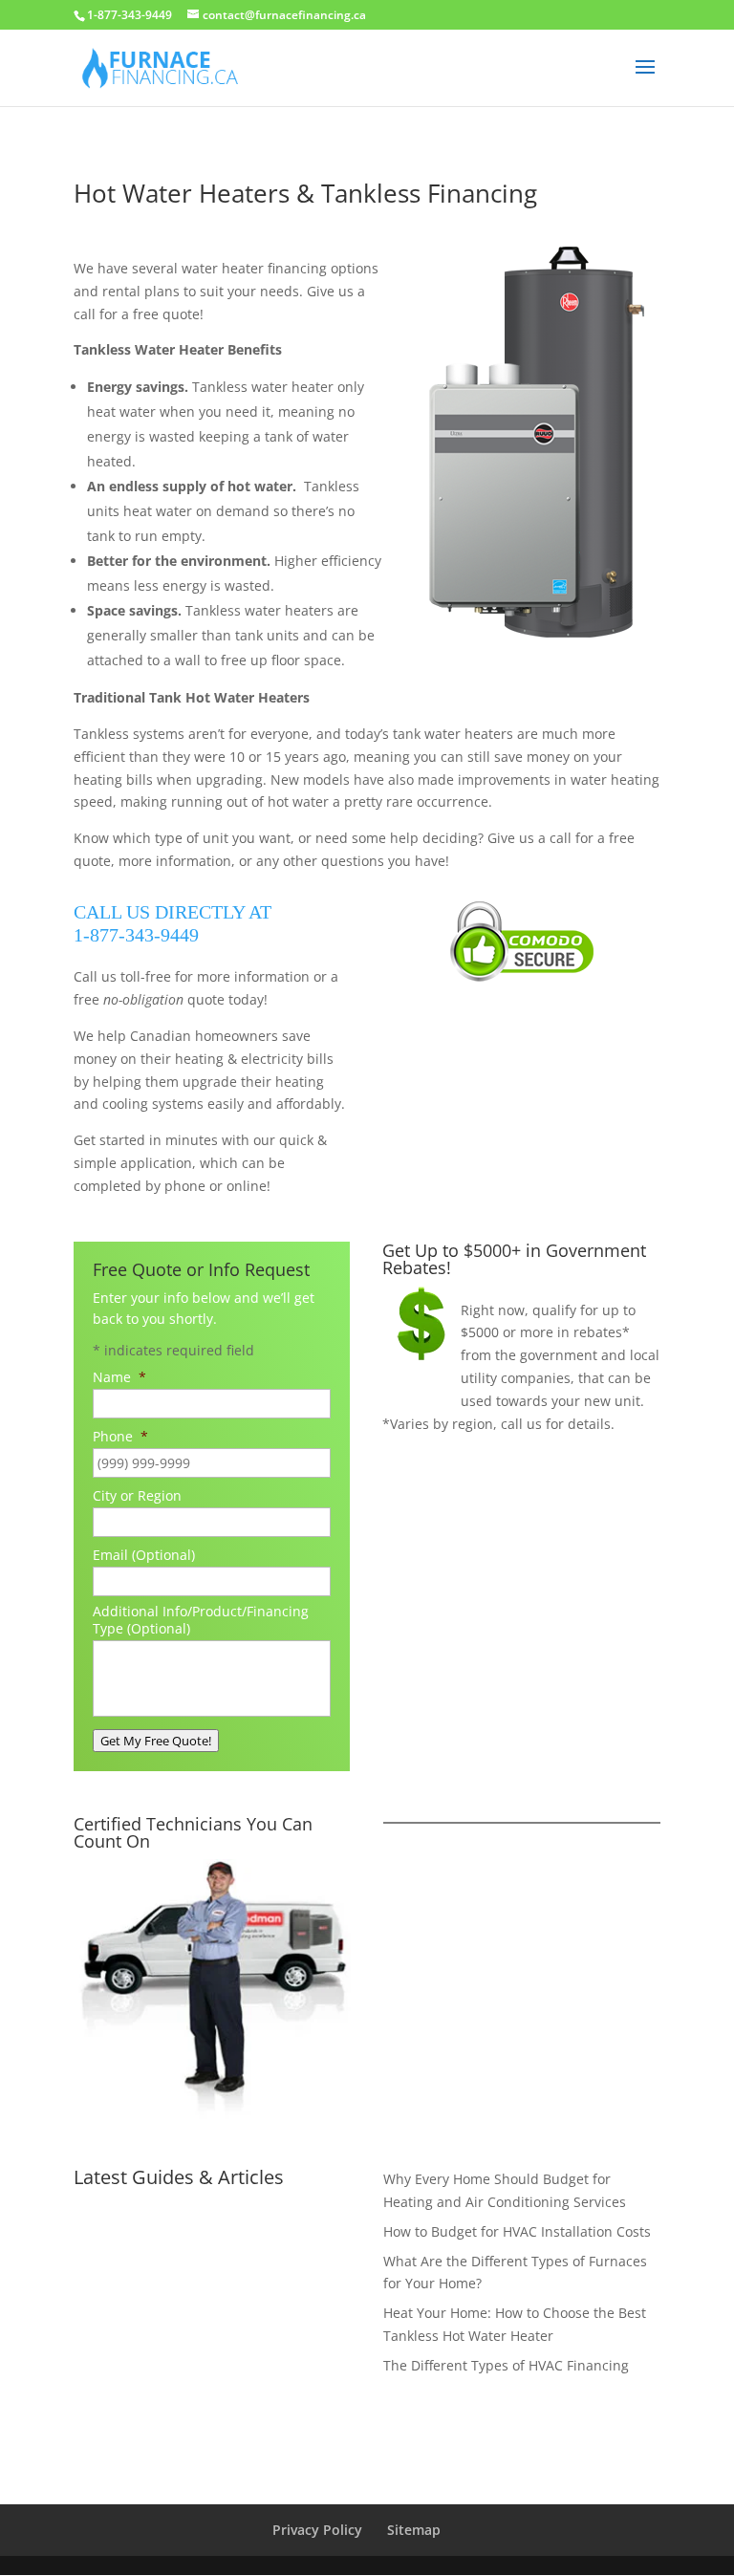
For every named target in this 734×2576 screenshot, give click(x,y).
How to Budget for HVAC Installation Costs (517, 2231)
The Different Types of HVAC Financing (506, 2365)
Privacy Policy (317, 2530)
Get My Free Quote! (156, 1741)
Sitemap (414, 2530)
